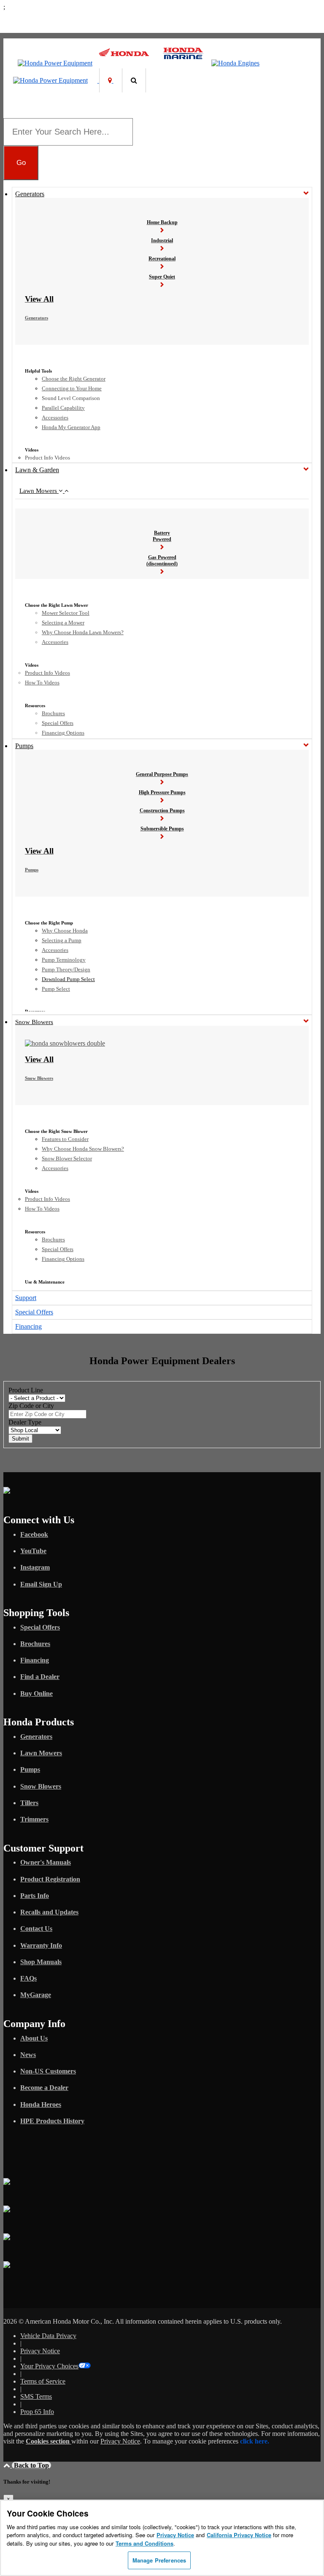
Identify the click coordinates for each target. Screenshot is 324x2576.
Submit (20, 1439)
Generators (30, 194)
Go (21, 162)
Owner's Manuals (46, 1862)
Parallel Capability (63, 408)
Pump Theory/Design (66, 969)
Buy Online (36, 1693)
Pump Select (56, 989)
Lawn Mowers (39, 491)
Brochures (53, 713)
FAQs (28, 1978)
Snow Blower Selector (67, 1158)
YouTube (33, 1551)
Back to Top (31, 2465)
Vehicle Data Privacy (48, 2336)
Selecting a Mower (63, 623)
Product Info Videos (47, 458)
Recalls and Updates (49, 1912)
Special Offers (58, 723)
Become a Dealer (44, 2088)
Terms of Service (43, 2381)
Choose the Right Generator (74, 379)
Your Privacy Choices (49, 2366)
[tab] (162, 491)
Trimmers (34, 1819)
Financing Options (63, 733)
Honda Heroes (41, 2104)
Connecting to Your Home (72, 388)
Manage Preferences (159, 2560)
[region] (162, 2538)
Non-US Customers (48, 2071)
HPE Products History (52, 2121)
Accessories (55, 418)
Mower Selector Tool (66, 613)
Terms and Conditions (144, 2543)
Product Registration (50, 1879)
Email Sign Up (41, 1584)
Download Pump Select (68, 979)
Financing (28, 1326)
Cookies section (49, 2441)
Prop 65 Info (37, 2412)
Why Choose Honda (65, 931)
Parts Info (35, 1896)
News (28, 2055)
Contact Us (36, 1929)
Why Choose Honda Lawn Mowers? (83, 632)
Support (26, 1298)
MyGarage (36, 1995)
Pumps (24, 746)
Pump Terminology (64, 960)
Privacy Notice (40, 2351)
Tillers (29, 1803)
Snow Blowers (34, 1022)
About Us (34, 2038)
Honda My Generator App (71, 427)
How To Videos (42, 683)
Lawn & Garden (37, 470)
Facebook (34, 1534)
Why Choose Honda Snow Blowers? (83, 1149)
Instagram (35, 1567)
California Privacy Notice (239, 2535)
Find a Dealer (40, 1677)
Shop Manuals (41, 1962)
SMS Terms (36, 2396)
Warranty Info (41, 1945)
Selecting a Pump (62, 940)
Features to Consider (65, 1139)
